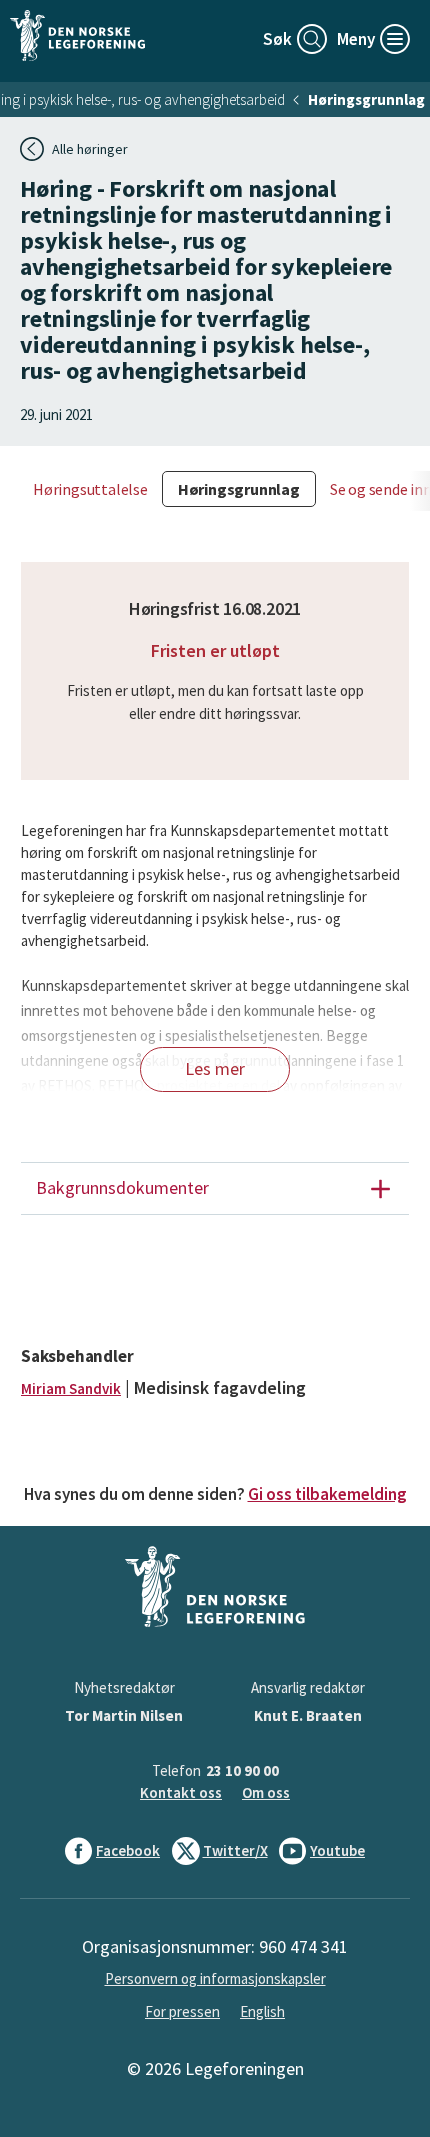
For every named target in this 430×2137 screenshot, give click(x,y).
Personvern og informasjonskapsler (215, 1978)
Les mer (215, 1068)
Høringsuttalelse (90, 489)
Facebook (128, 1850)
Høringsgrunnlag (366, 99)
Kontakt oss (181, 1792)
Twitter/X (235, 1850)
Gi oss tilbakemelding (327, 1494)
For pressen (182, 2011)
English (262, 2011)
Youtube (337, 1850)
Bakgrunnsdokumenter (122, 1187)
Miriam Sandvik (71, 1388)
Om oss (266, 1792)
